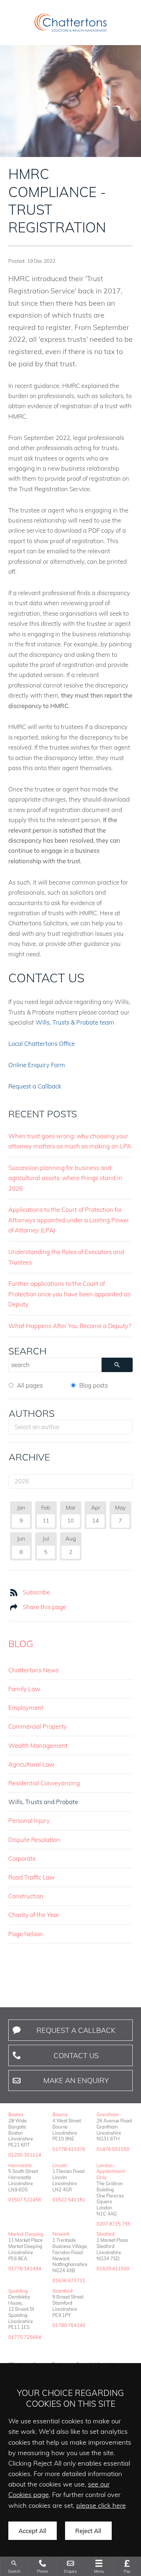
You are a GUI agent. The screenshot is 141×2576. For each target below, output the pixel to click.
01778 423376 (69, 2149)
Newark (61, 2234)
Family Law (24, 1689)
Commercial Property (38, 1726)
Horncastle (20, 2165)
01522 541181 (69, 2200)
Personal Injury (29, 1820)
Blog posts (93, 1385)
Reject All (88, 2531)
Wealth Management (38, 1745)
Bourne (60, 2114)
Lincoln (60, 2165)
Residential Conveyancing (44, 1783)
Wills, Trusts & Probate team (75, 1022)
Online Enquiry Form (37, 1065)
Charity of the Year (34, 1915)
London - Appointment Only (111, 2171)
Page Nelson (26, 1934)
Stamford (63, 2291)
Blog (21, 1643)
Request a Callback (35, 1086)
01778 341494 (25, 2269)
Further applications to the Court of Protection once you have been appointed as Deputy (69, 1294)
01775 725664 (25, 2337)
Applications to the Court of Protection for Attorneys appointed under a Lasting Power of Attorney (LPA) (69, 1220)
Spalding (18, 2291)
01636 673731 (69, 2280)
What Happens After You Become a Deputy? (70, 1326)
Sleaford (106, 2234)
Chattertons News (33, 1670)
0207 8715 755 (114, 2224)
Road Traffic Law (31, 1877)
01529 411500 (113, 2269)
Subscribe (36, 1592)
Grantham (108, 2114)
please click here (101, 2505)
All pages (30, 1385)
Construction (26, 1896)
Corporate (22, 1858)
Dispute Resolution (34, 1840)
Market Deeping (26, 2234)
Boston (16, 2114)
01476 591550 (113, 2149)
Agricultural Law (31, 1764)
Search (27, 1351)
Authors (32, 1413)
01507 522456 (25, 2200)
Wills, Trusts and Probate (43, 1802)
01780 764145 (69, 2325)
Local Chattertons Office (42, 1044)
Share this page (44, 1607)
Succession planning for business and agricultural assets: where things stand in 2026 (65, 1178)
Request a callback (76, 2030)
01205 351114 (25, 2155)
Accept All (32, 2531)
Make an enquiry (76, 2080)
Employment (26, 1708)
